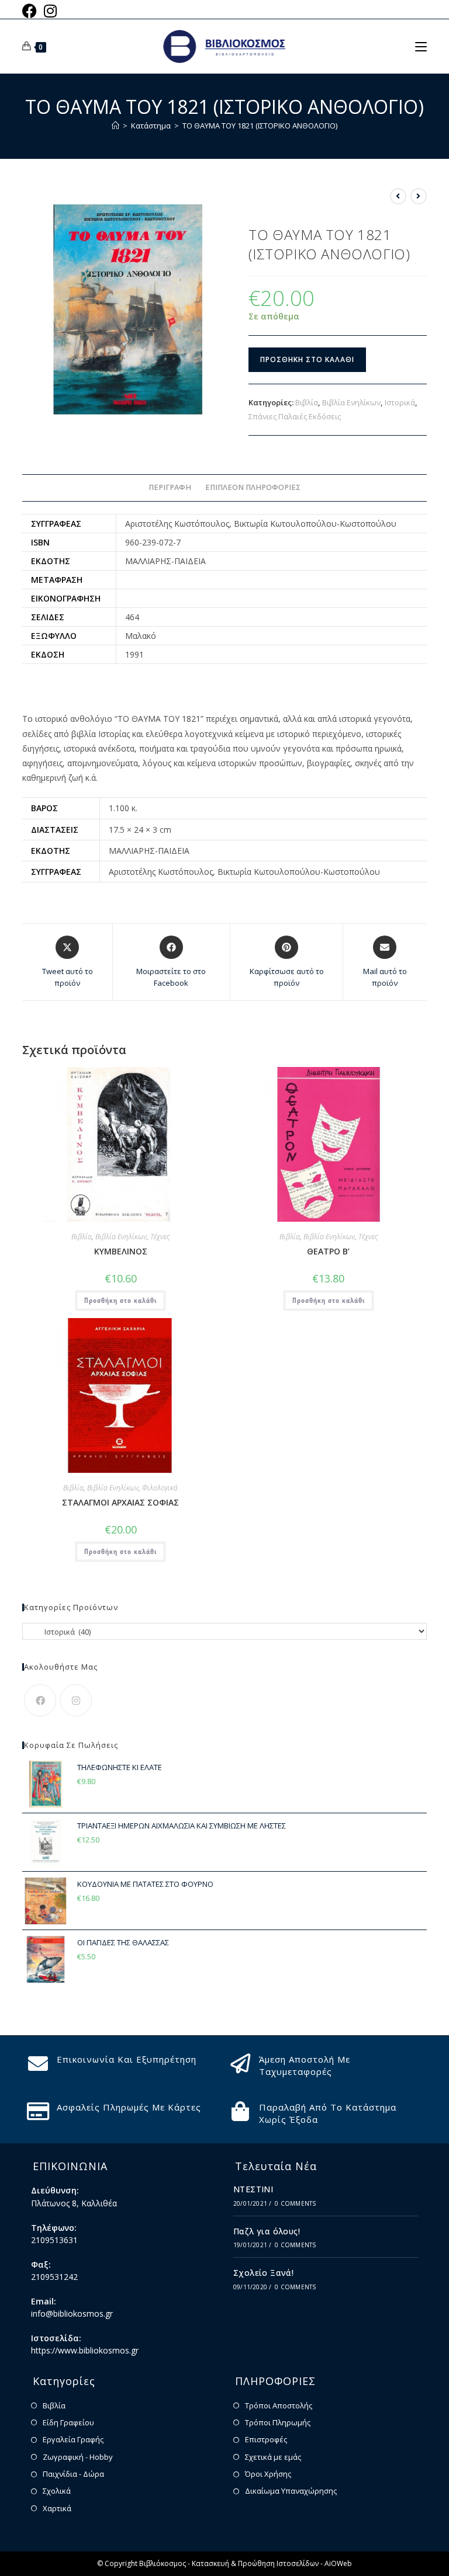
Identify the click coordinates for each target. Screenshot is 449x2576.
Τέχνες (160, 1237)
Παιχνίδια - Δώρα (73, 2474)
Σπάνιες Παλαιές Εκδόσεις (295, 416)
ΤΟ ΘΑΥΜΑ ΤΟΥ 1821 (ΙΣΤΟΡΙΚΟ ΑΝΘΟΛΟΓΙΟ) (260, 126)
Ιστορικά (400, 402)
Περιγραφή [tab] (170, 487)
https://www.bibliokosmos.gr (85, 2350)
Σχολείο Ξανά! (263, 2273)
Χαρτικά (57, 2508)
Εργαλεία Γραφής (73, 2439)
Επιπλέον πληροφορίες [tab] (253, 487)
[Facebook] (40, 1700)
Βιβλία (307, 402)
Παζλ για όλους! (267, 2231)
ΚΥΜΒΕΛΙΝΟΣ (121, 1251)
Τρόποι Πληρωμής (278, 2422)
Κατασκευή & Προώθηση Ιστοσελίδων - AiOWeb (272, 2563)
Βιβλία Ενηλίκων (351, 402)
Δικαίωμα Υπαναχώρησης (291, 2491)
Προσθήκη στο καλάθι (307, 359)
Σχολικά (57, 2491)
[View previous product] (398, 196)
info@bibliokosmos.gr (72, 2313)
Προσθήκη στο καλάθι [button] (120, 1300)
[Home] (115, 126)
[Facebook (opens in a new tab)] (31, 11)
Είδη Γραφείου (68, 2422)
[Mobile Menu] (421, 46)
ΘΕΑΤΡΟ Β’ (328, 1251)
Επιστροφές (266, 2439)
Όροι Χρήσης (268, 2474)
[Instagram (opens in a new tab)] (50, 11)
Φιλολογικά (160, 1488)
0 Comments (295, 2203)
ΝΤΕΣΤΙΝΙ (253, 2189)
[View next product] (419, 196)
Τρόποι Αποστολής (279, 2405)
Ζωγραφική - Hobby (78, 2457)
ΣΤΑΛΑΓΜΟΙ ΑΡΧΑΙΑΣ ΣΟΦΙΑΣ (120, 1502)
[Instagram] (76, 1700)
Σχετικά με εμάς (273, 2457)
